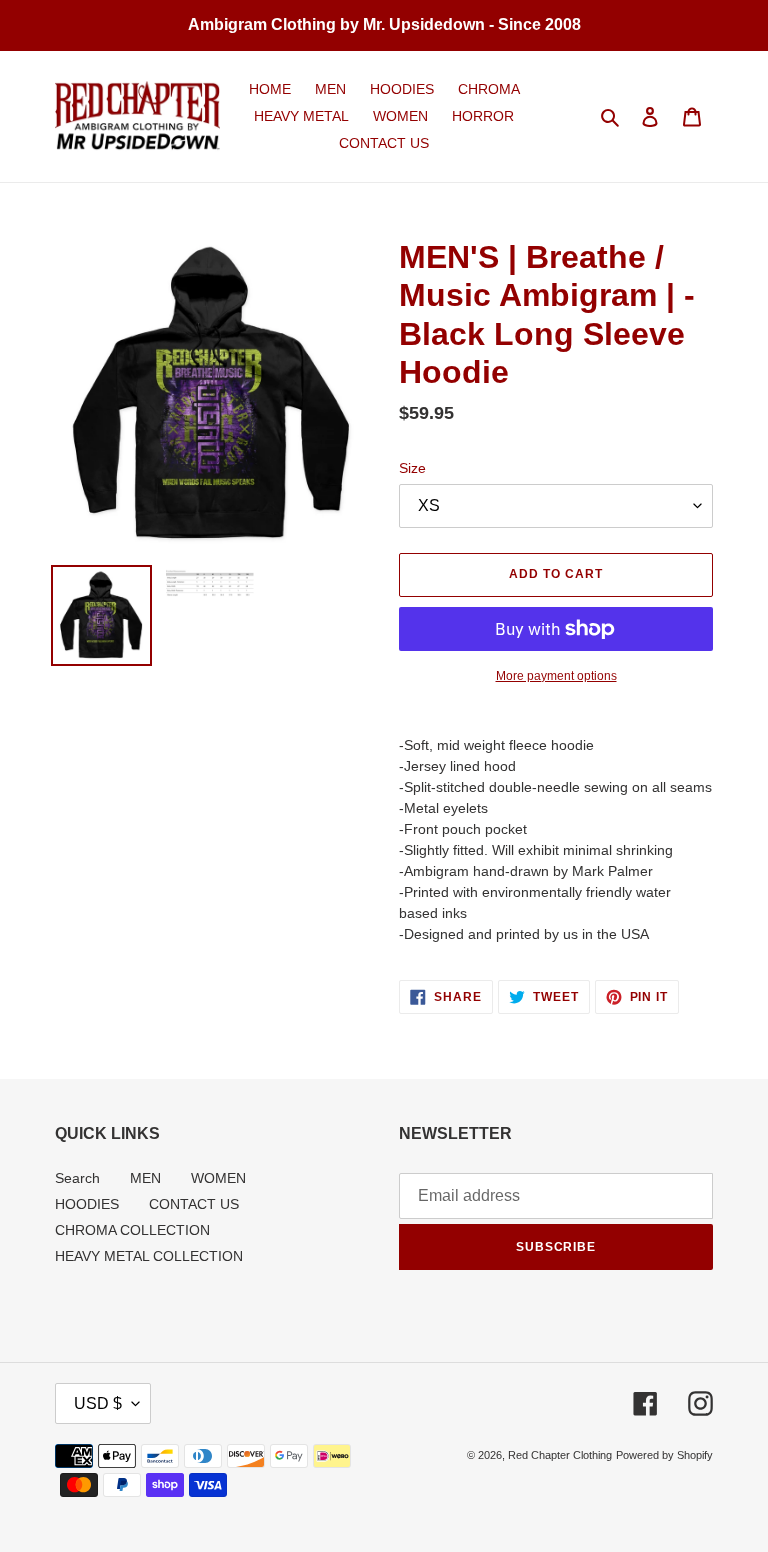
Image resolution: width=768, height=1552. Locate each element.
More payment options (556, 676)
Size (412, 468)
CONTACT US (194, 1204)
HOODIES (87, 1204)
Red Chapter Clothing (560, 1455)
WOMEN (218, 1178)
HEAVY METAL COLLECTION (149, 1256)
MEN (145, 1178)
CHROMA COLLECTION (132, 1230)
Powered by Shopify (664, 1455)
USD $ (98, 1403)
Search (77, 1178)
